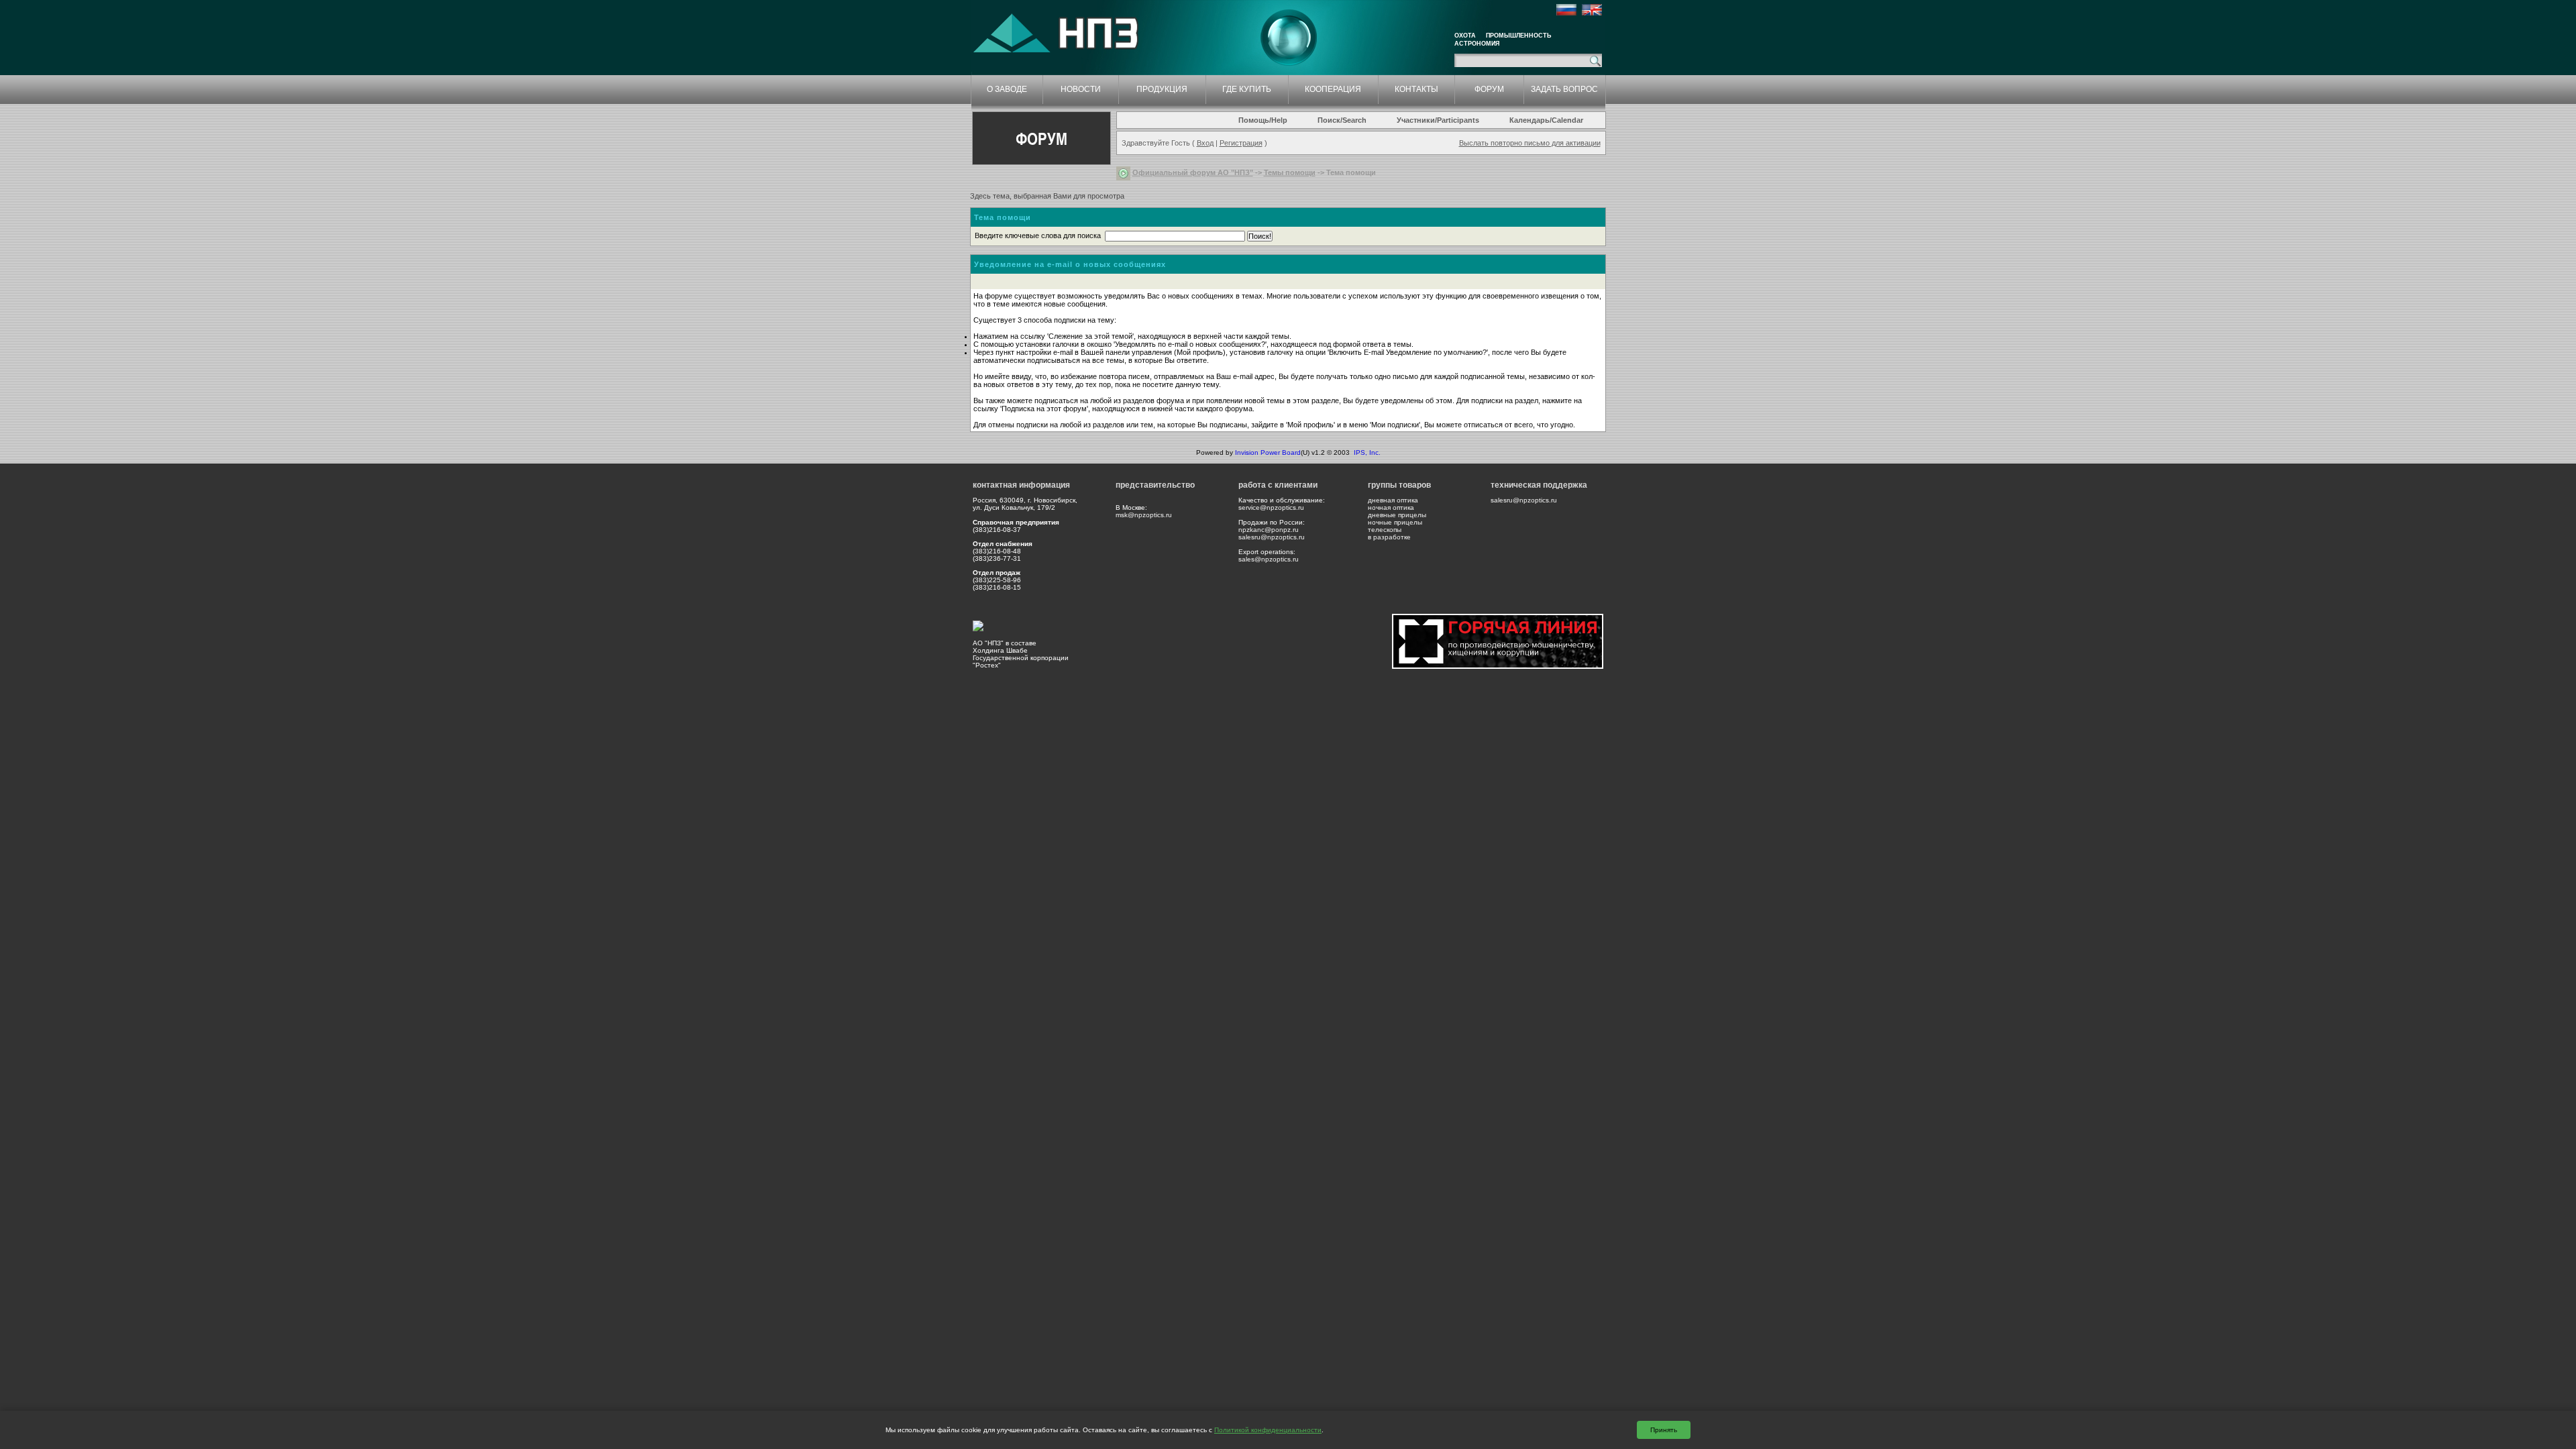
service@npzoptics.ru (1271, 507)
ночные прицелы (1395, 522)
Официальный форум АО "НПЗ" (1193, 172)
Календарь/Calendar (1546, 120)
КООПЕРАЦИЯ (1333, 89)
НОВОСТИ (1081, 89)
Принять (1664, 1430)
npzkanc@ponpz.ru (1269, 530)
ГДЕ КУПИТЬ (1247, 89)
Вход (1205, 143)
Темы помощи (1290, 172)
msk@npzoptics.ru (1144, 515)
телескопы (1385, 530)
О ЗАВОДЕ (1007, 89)
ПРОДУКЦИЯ (1162, 89)
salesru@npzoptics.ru (1272, 537)
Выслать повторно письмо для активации (1530, 143)
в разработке (1389, 537)
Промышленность (1518, 36)
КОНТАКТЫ (1416, 89)
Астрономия (1477, 44)
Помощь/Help (1263, 120)
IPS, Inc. (1367, 452)
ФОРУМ (1489, 89)
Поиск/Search (1342, 120)
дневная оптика (1393, 500)
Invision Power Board (1268, 452)
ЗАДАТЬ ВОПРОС (1564, 89)
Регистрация (1241, 143)
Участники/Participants (1438, 120)
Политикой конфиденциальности (1268, 1430)
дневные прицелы (1397, 515)
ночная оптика (1391, 507)
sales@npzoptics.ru (1269, 559)
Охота (1465, 36)
